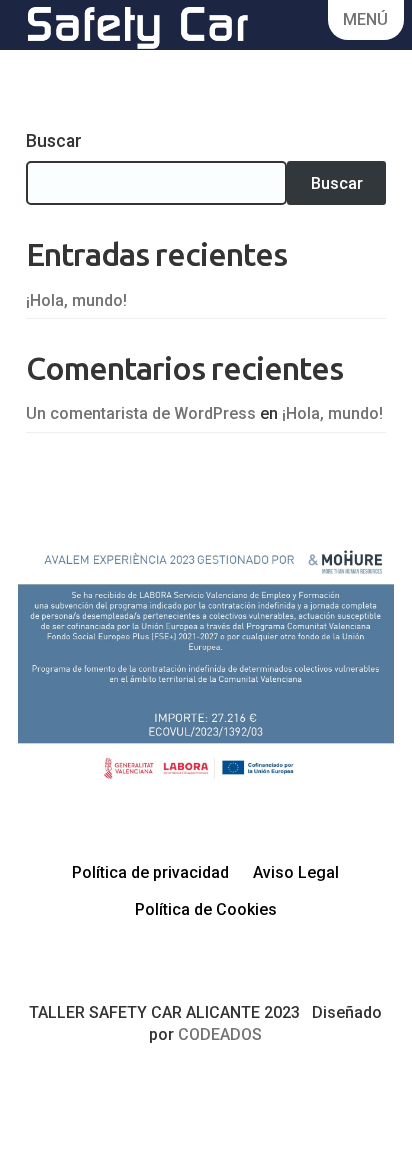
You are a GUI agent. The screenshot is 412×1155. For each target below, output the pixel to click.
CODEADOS (220, 1034)
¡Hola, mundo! (76, 300)
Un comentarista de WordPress (141, 413)
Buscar (54, 141)
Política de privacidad (150, 872)
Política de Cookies (206, 909)
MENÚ (365, 19)
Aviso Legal (296, 872)
